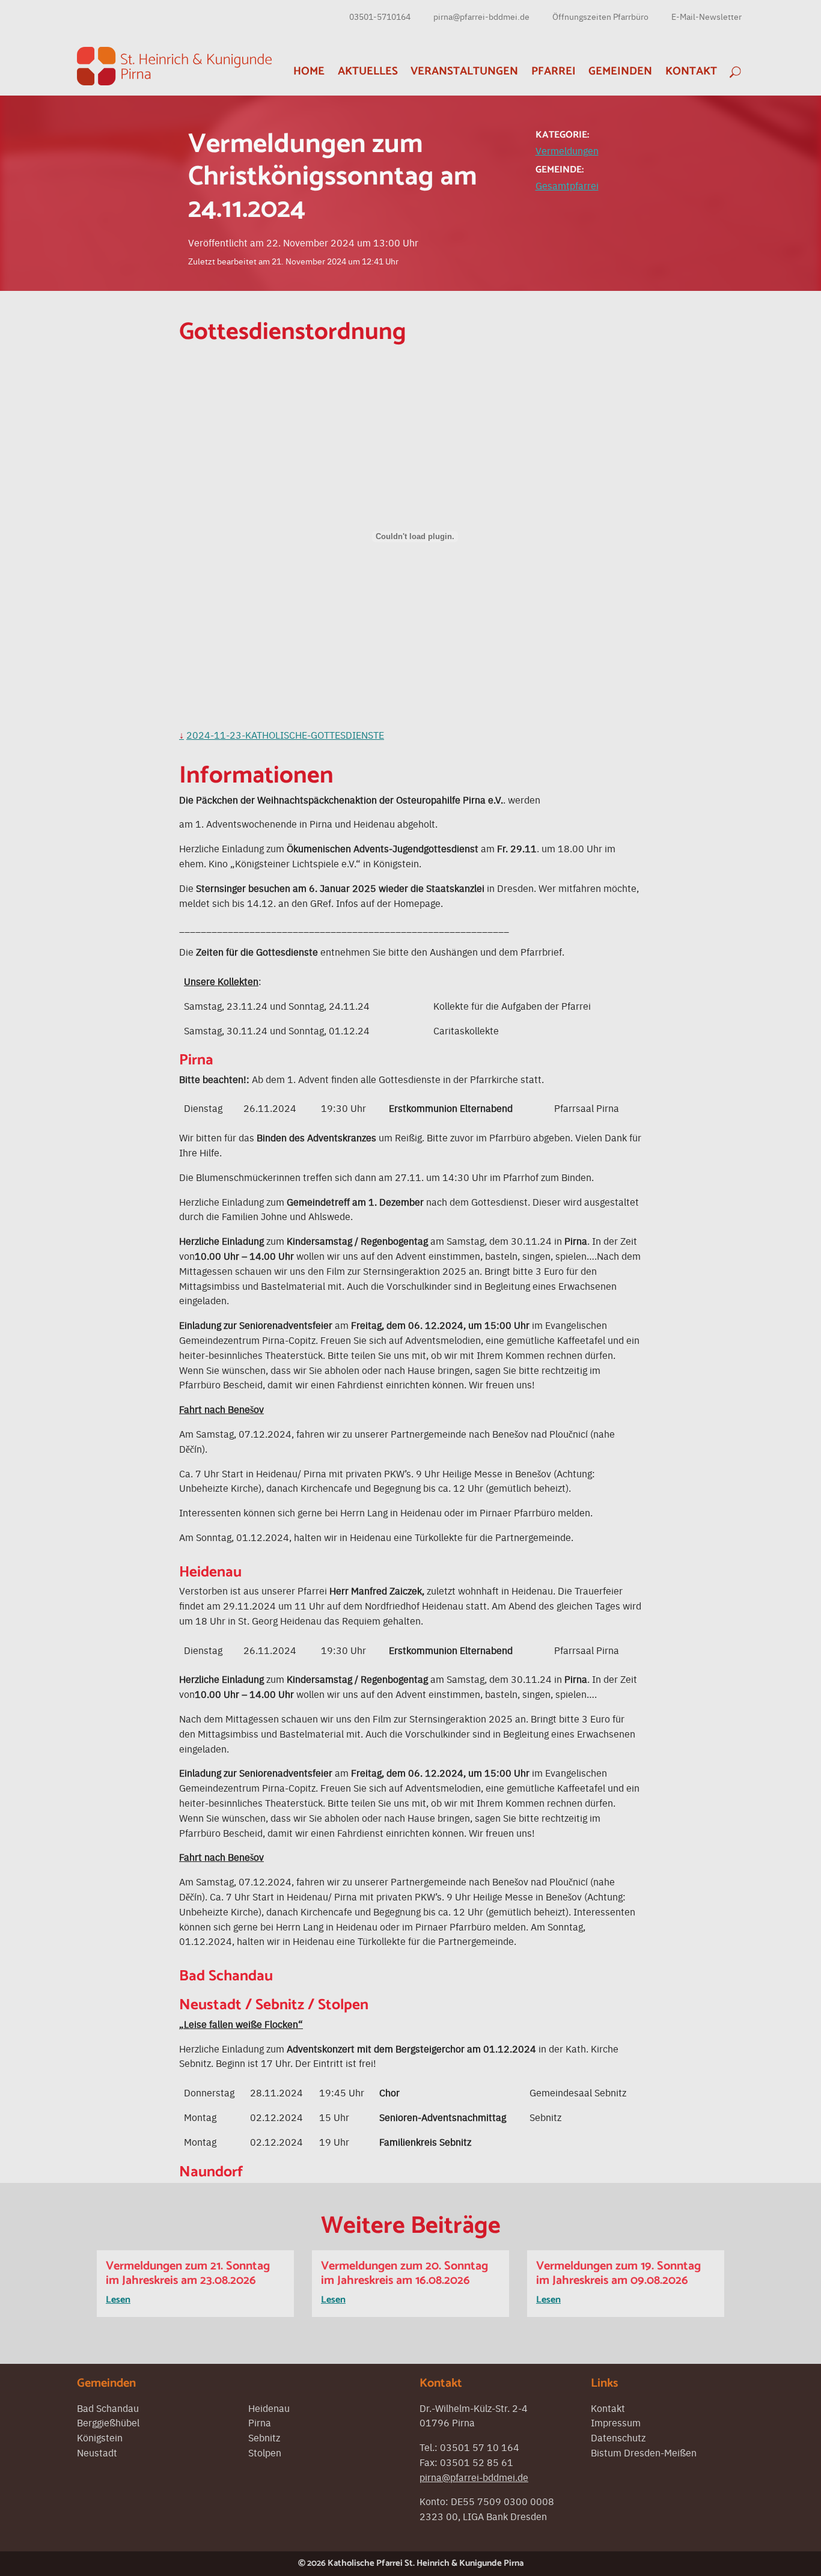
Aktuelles (368, 71)
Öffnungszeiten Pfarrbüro (600, 16)
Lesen (118, 2300)
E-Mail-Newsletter (707, 16)
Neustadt (97, 2452)
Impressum (616, 2422)
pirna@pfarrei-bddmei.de (481, 16)
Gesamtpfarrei (567, 185)
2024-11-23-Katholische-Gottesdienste (285, 734)
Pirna (260, 2422)
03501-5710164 (380, 16)
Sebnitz (264, 2437)
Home (309, 71)
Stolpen (265, 2452)
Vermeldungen (567, 150)
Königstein (100, 2437)
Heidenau (269, 2408)
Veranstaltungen (464, 71)
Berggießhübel (108, 2422)
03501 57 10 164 (480, 2447)
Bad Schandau (108, 2408)
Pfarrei (554, 71)
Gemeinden (620, 71)
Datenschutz (618, 2437)
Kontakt (691, 71)
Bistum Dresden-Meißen (644, 2452)
